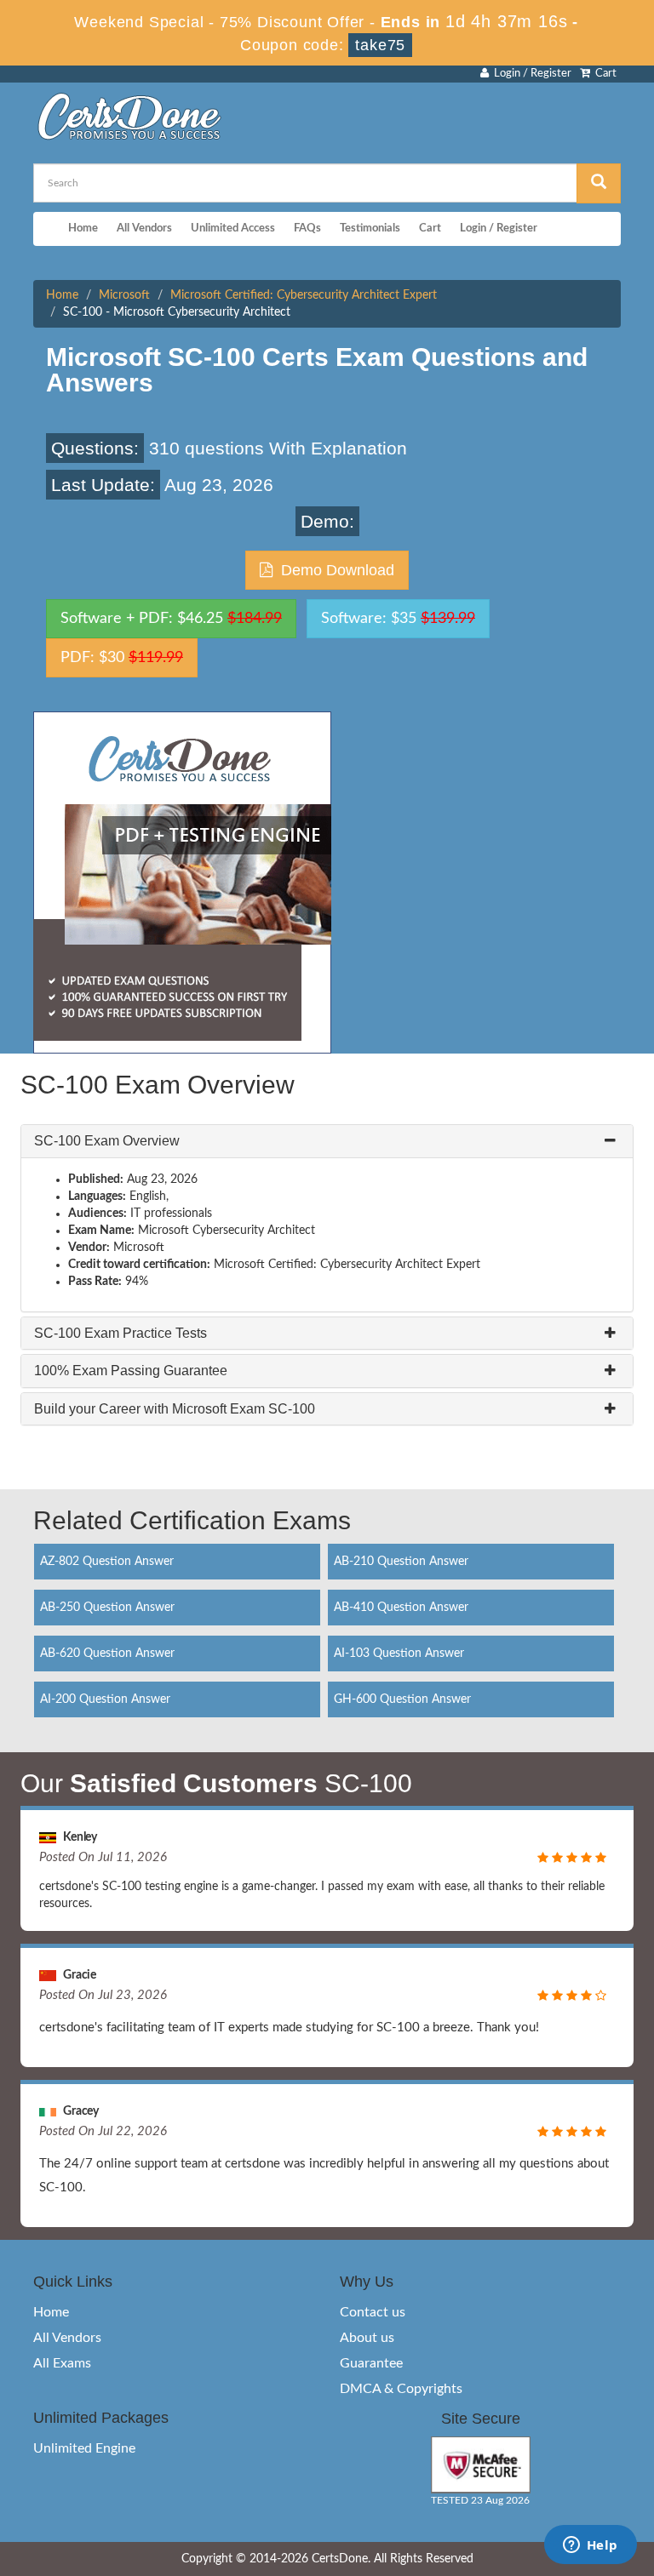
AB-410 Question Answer (401, 1608)
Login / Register (530, 74)
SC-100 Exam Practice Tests (120, 1333)
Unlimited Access (233, 228)
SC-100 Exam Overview (107, 1141)
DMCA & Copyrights (401, 2389)
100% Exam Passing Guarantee (131, 1371)
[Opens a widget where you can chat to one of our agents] (590, 2546)
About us (367, 2338)
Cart (603, 74)
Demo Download (333, 570)
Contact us (373, 2312)
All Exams (62, 2363)
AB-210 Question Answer (401, 1562)
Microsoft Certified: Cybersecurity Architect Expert (304, 295)
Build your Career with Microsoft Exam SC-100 (175, 1409)
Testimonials (370, 228)
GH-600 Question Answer (402, 1699)
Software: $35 (398, 619)
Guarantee (371, 2363)
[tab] (327, 1141)
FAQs (307, 228)
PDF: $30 (122, 658)
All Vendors (144, 228)
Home (83, 228)
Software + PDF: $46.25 (171, 619)
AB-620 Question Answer (107, 1654)
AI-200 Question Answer (105, 1699)
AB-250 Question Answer (107, 1608)
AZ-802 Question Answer (107, 1562)
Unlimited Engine (84, 2448)
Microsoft (124, 295)
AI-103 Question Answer (399, 1654)
